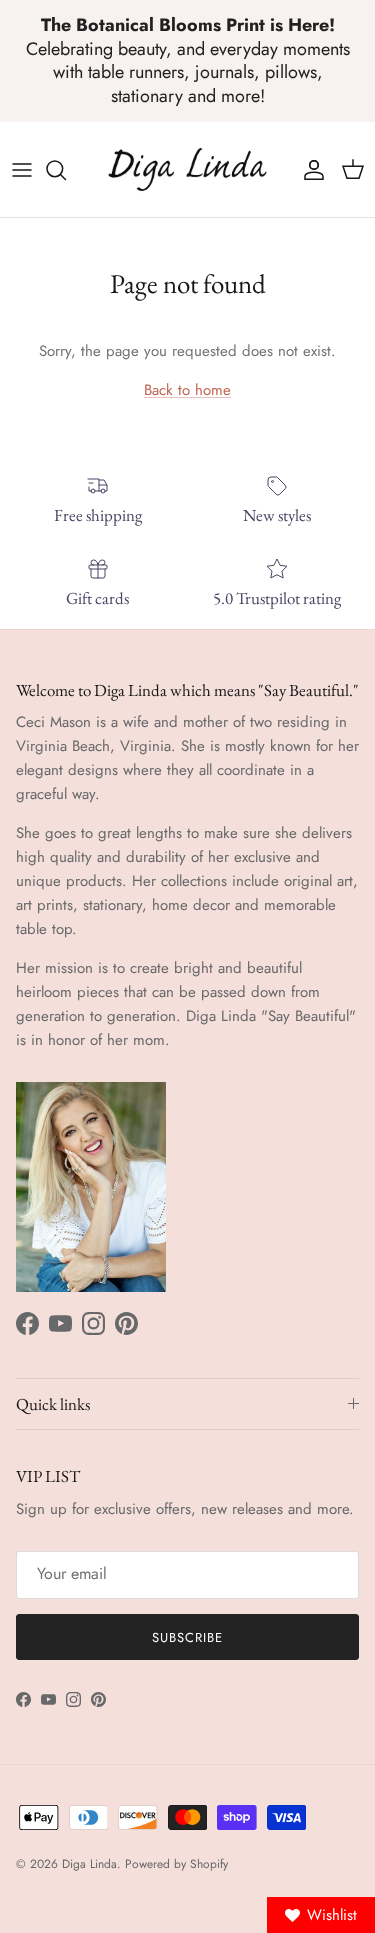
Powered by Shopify (176, 1864)
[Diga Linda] (187, 169)
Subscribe (187, 1637)
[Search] (66, 170)
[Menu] (22, 170)
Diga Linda (89, 1864)
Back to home (187, 390)
